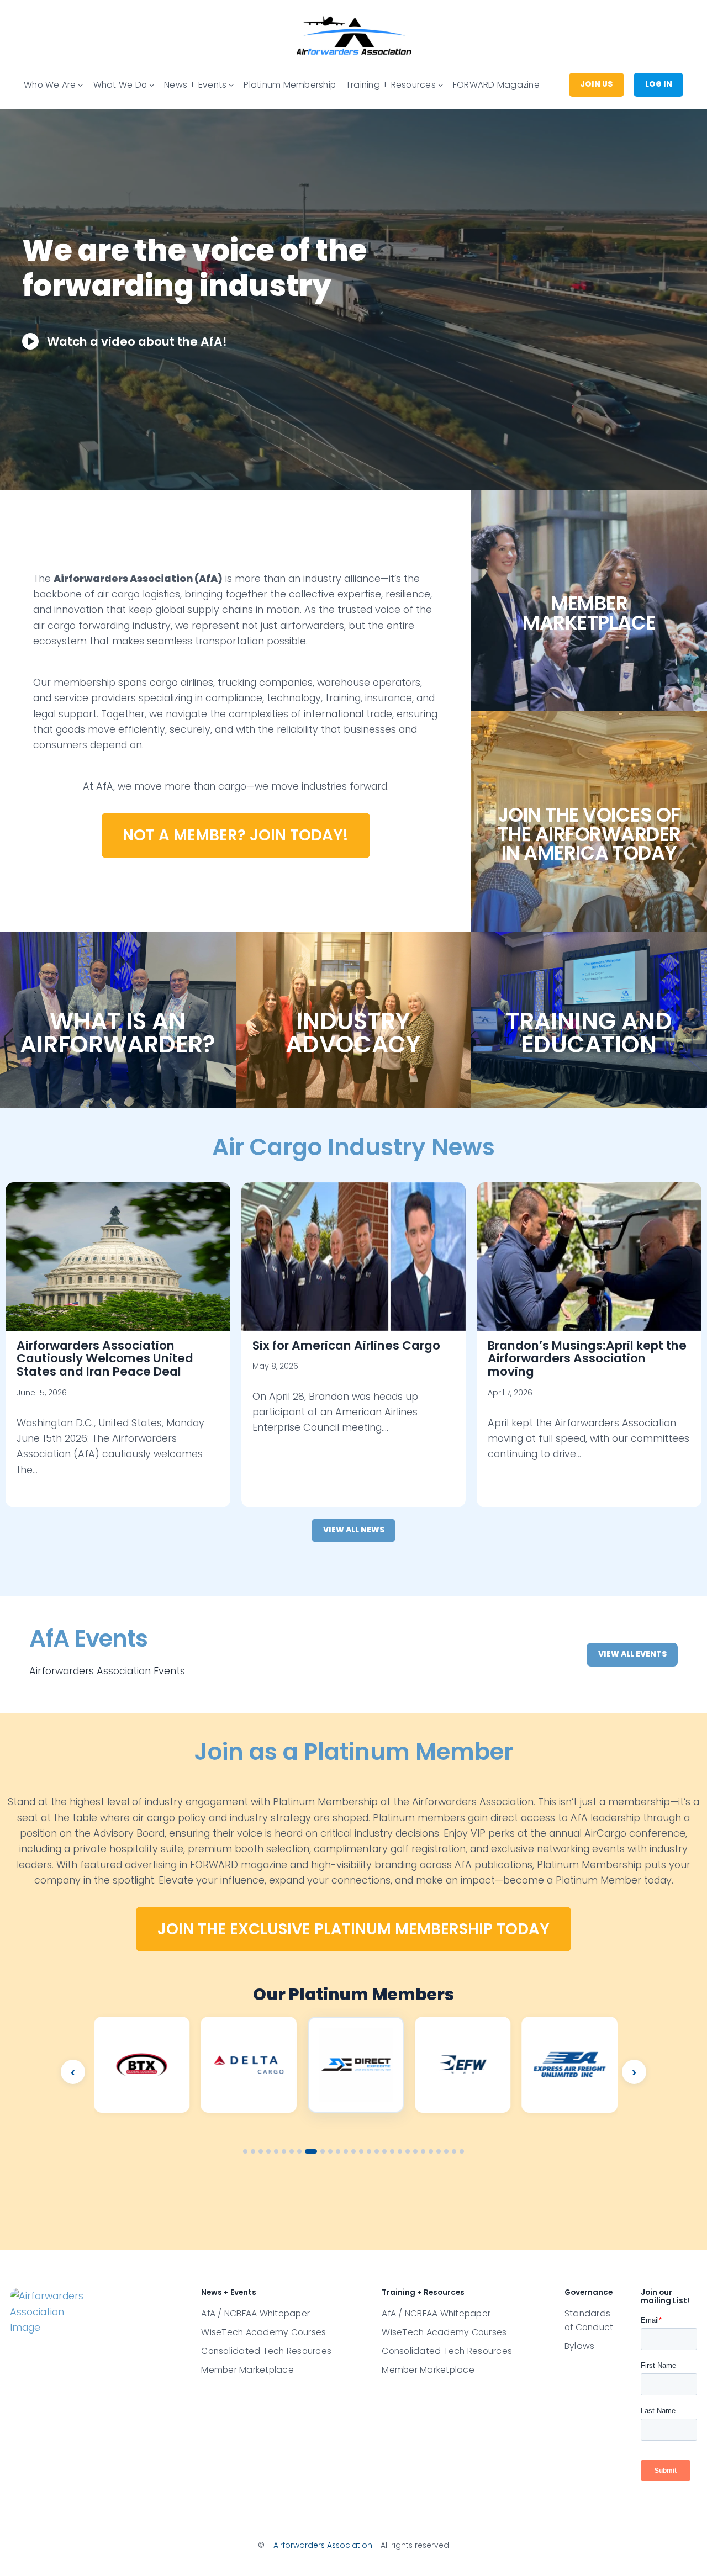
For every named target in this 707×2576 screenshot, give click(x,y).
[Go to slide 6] (284, 2151)
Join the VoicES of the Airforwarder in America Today (589, 834)
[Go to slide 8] (299, 2151)
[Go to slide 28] (462, 2151)
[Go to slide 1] (245, 2151)
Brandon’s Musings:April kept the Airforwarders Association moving (587, 1359)
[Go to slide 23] (423, 2151)
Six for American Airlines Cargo (346, 1345)
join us (596, 84)
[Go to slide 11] (326, 2151)
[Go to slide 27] (454, 2151)
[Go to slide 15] (361, 2151)
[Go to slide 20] (400, 2151)
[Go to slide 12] (338, 2151)
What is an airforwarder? (118, 1033)
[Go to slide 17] (377, 2151)
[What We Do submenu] (152, 85)
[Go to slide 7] (292, 2151)
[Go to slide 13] (346, 2151)
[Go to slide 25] (439, 2151)
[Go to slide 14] (353, 2151)
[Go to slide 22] (415, 2151)
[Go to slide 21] (408, 2151)
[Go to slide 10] (315, 2151)
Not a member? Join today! (236, 835)
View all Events (632, 1654)
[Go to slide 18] (384, 2151)
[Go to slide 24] (431, 2151)
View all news (354, 1530)
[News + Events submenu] (231, 85)
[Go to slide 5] (276, 2151)
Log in (659, 84)
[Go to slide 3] (261, 2151)
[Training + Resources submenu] (440, 85)
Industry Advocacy (353, 1033)
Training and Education (589, 1033)
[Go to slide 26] (446, 2151)
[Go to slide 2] (253, 2151)
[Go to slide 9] (307, 2151)
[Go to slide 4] (268, 2151)
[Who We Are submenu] (80, 85)
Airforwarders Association (323, 2545)
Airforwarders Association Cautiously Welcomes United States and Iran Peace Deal (105, 1359)
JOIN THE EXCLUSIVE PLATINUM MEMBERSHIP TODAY (353, 1929)
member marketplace (589, 613)
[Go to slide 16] (369, 2151)
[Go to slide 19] (392, 2151)
